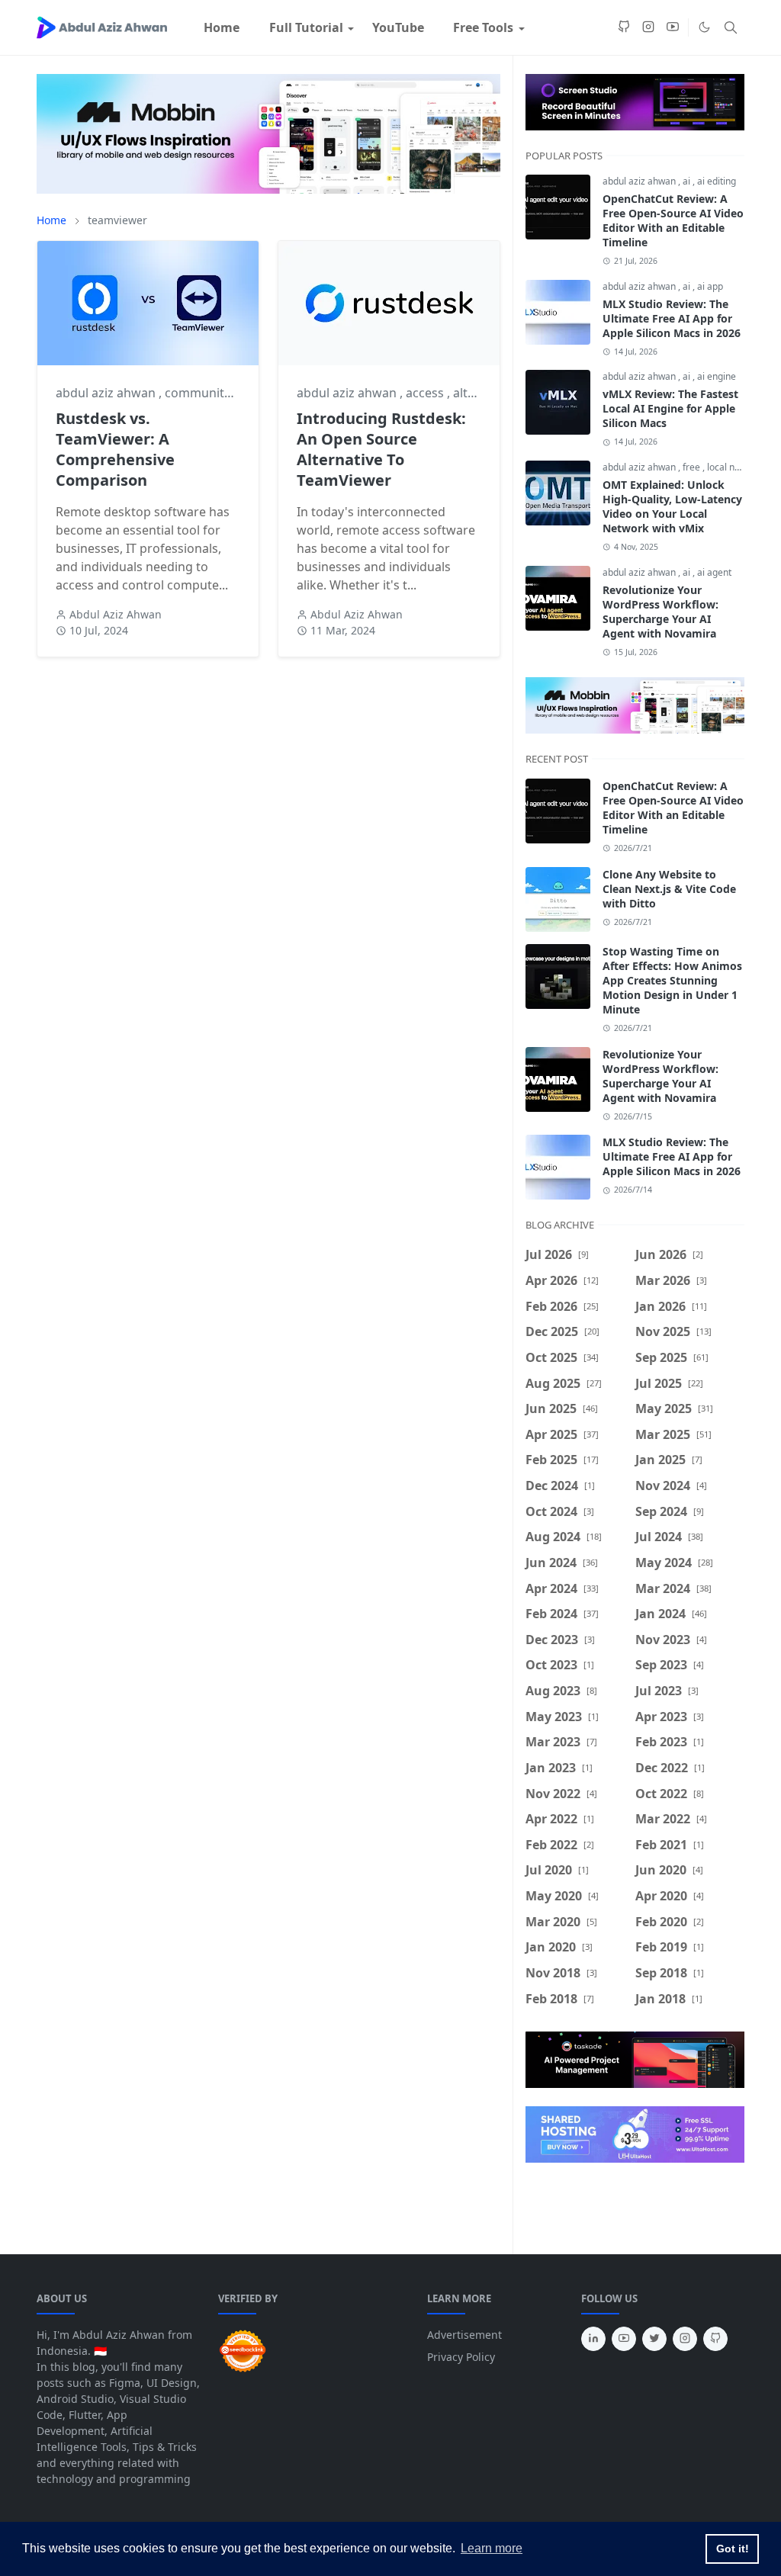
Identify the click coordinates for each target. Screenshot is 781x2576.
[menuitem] (222, 27)
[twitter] (654, 2339)
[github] (624, 27)
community (199, 393)
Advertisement (464, 2335)
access (426, 393)
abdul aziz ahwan (107, 393)
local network (735, 467)
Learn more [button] (492, 2548)
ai (688, 181)
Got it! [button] (733, 2549)
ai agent (714, 572)
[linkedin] (593, 2339)
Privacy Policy (461, 2357)
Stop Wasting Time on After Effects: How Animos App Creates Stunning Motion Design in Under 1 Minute (672, 980)
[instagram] (648, 27)
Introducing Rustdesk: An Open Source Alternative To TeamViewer (381, 449)
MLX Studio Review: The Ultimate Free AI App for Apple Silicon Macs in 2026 (672, 318)
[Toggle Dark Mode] (704, 27)
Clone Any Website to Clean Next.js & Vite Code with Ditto (669, 889)
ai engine (717, 376)
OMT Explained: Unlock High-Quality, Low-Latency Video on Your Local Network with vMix (672, 506)
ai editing (717, 181)
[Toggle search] (731, 27)
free (693, 467)
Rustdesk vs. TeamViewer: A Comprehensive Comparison (115, 449)
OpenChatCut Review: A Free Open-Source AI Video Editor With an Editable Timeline (673, 220)
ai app (710, 286)
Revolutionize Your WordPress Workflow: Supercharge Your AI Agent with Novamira (660, 612)
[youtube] (673, 27)
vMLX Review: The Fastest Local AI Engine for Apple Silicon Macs (670, 408)
